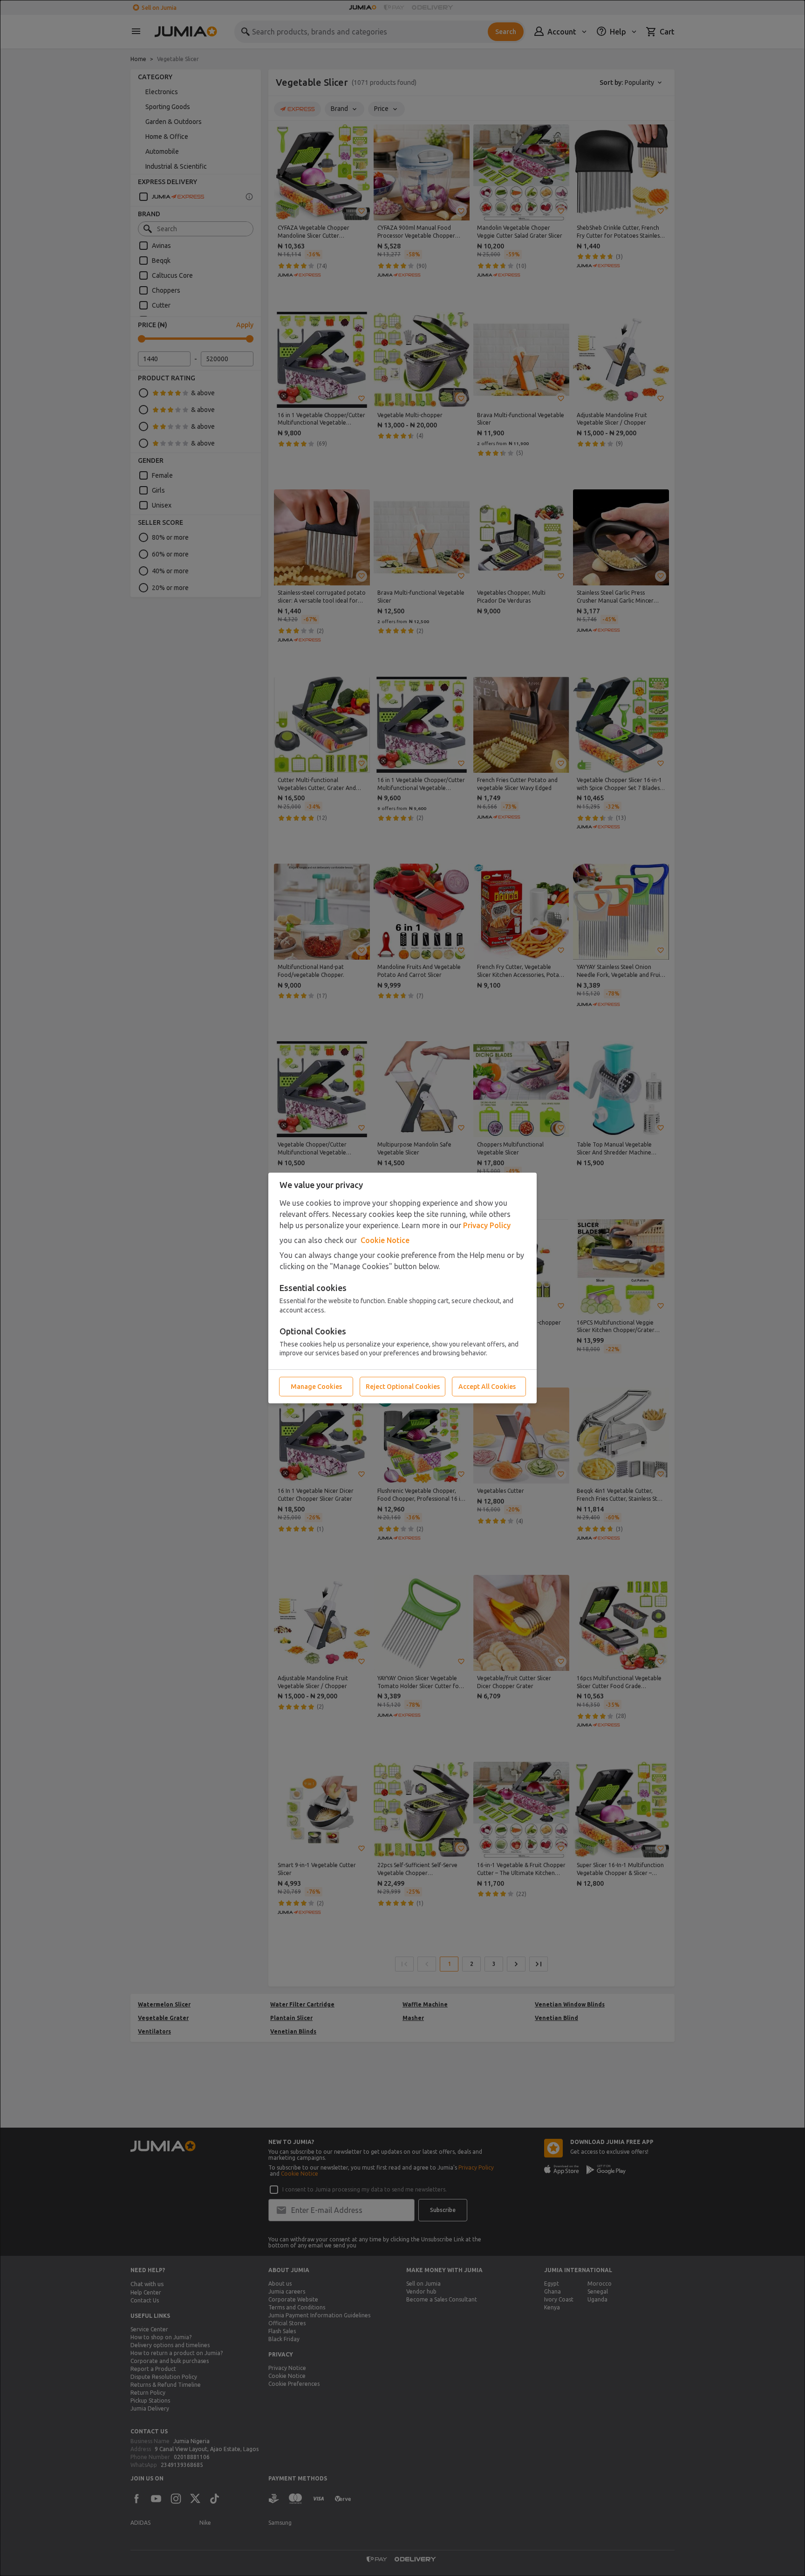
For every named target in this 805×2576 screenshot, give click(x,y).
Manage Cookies (316, 1387)
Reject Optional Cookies (403, 1387)
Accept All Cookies (487, 1387)
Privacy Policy (487, 1225)
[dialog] (402, 1288)
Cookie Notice (385, 1240)
